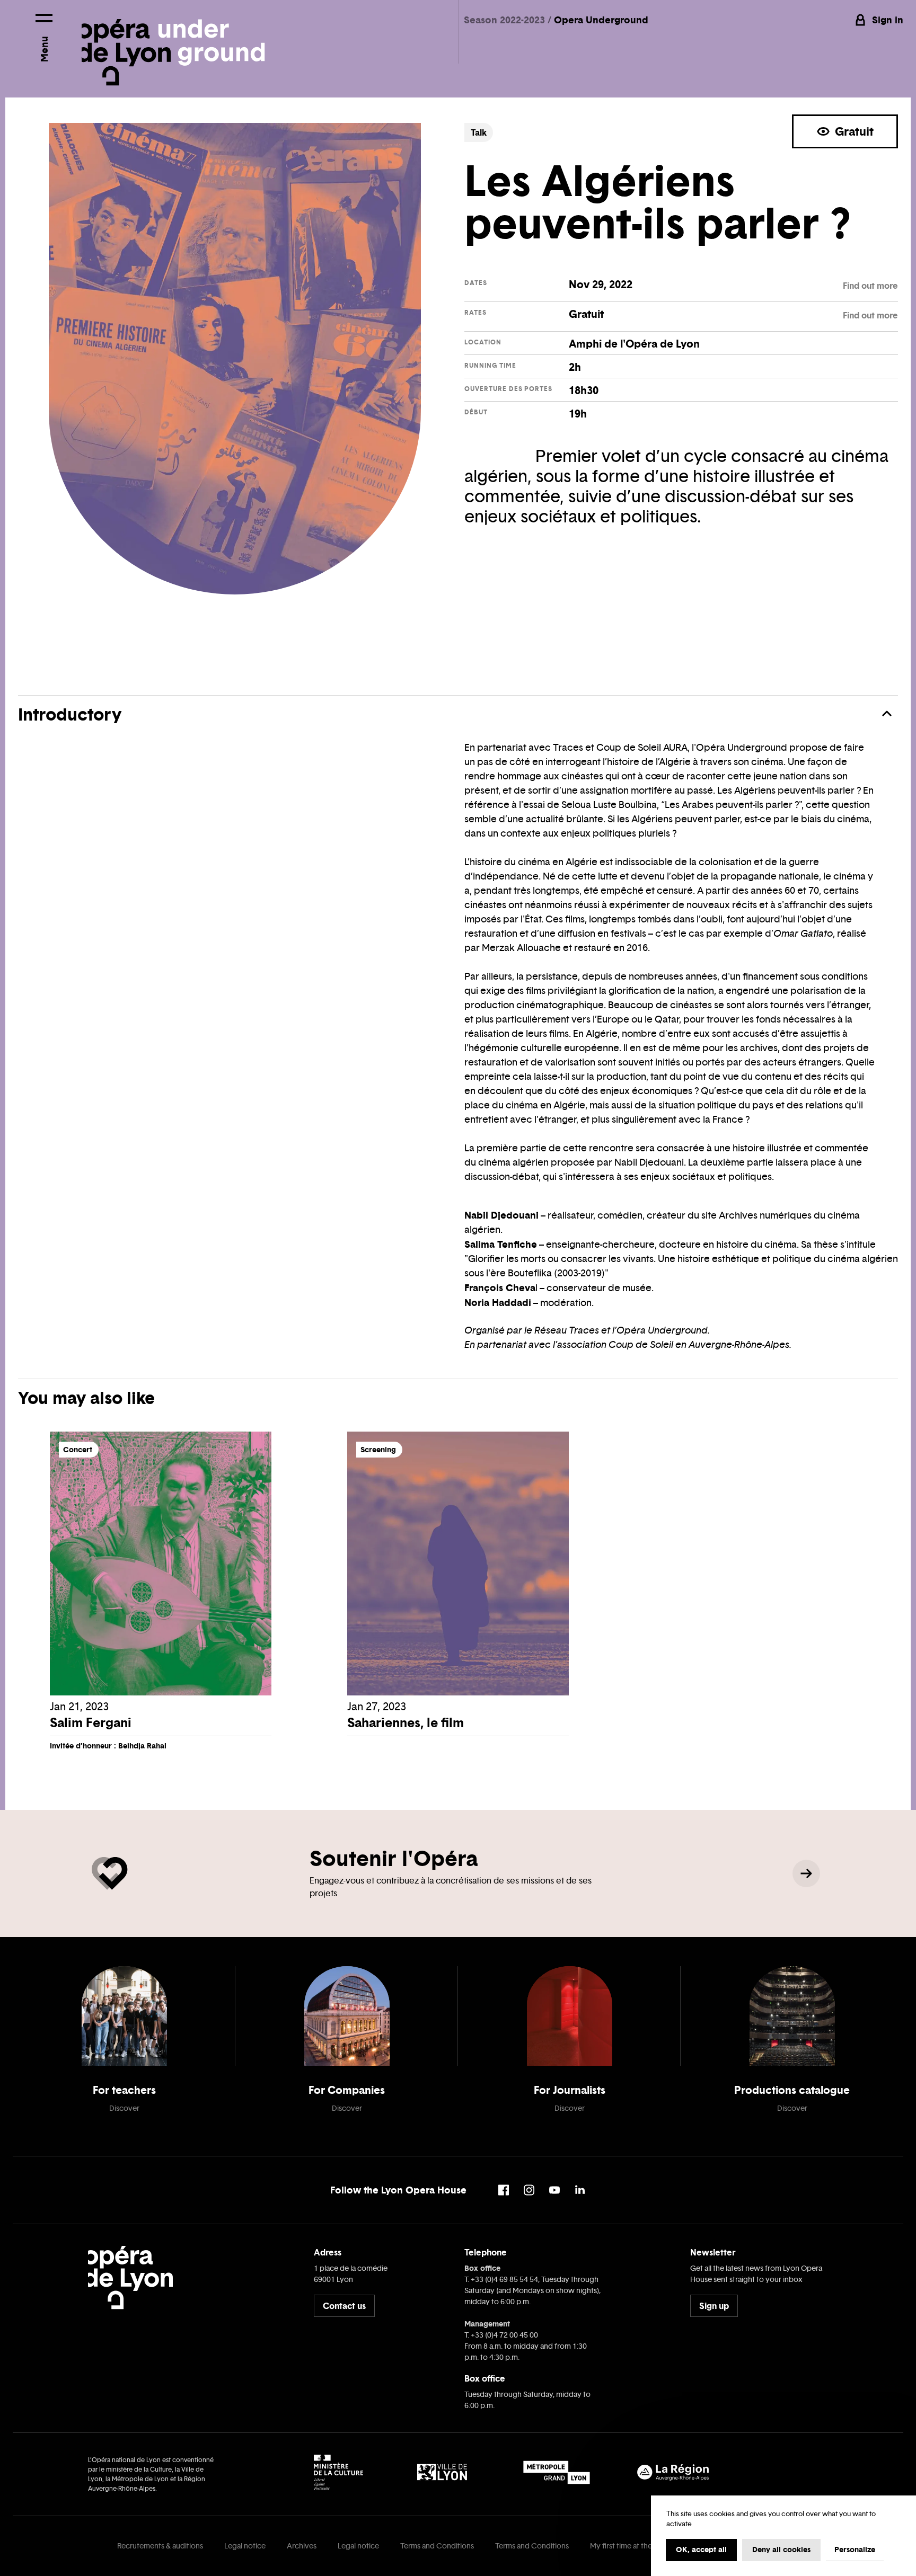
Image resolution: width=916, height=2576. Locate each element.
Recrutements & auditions (160, 2546)
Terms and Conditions (437, 2546)
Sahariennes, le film (406, 1723)
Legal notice (245, 2546)
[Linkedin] (580, 2190)
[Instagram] (529, 2190)
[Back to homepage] (173, 43)
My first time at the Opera (632, 2546)
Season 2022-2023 (506, 20)
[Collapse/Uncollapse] (887, 714)
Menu (44, 49)
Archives (302, 2546)
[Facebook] (504, 2190)
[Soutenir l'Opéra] (806, 1873)
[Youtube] (554, 2190)
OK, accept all (701, 2550)
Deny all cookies (781, 2550)
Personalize (855, 2550)
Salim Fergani (91, 1723)
